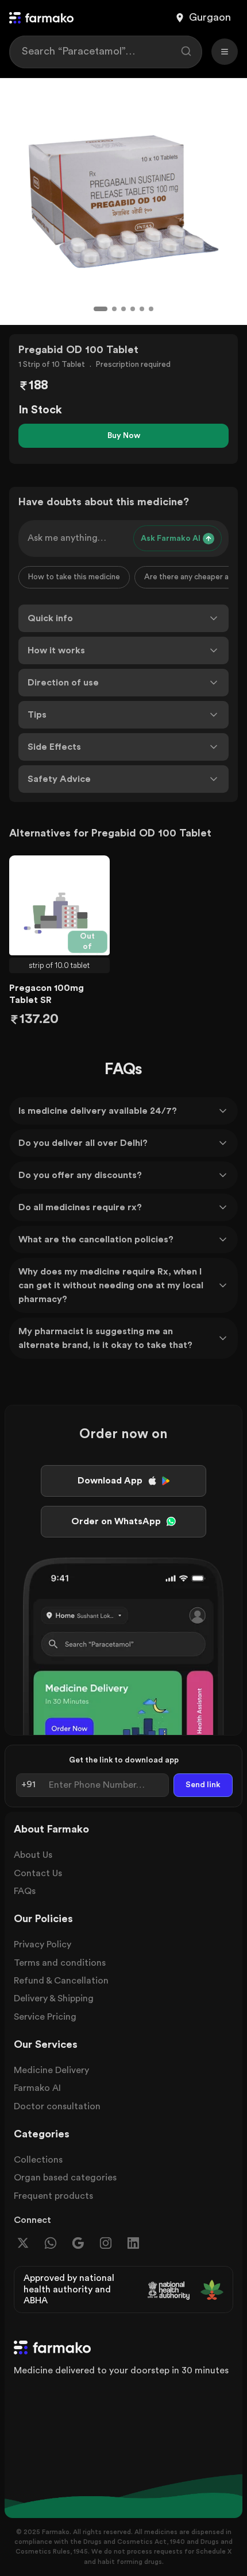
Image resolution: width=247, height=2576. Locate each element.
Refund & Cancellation (61, 1981)
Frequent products (53, 2196)
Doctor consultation (57, 2106)
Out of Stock (89, 943)
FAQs (25, 1891)
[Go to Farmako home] (41, 18)
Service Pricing (45, 2017)
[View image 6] (151, 309)
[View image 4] (133, 309)
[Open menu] (225, 52)
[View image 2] (114, 309)
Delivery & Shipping (54, 1998)
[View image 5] (142, 309)
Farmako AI (37, 2088)
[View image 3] (123, 309)
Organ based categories (65, 2178)
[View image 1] (101, 309)
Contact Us (38, 1873)
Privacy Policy (43, 1944)
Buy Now (124, 436)
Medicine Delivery (51, 2070)
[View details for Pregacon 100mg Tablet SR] (59, 905)
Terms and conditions (60, 1963)
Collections (38, 2160)
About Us (33, 1855)
